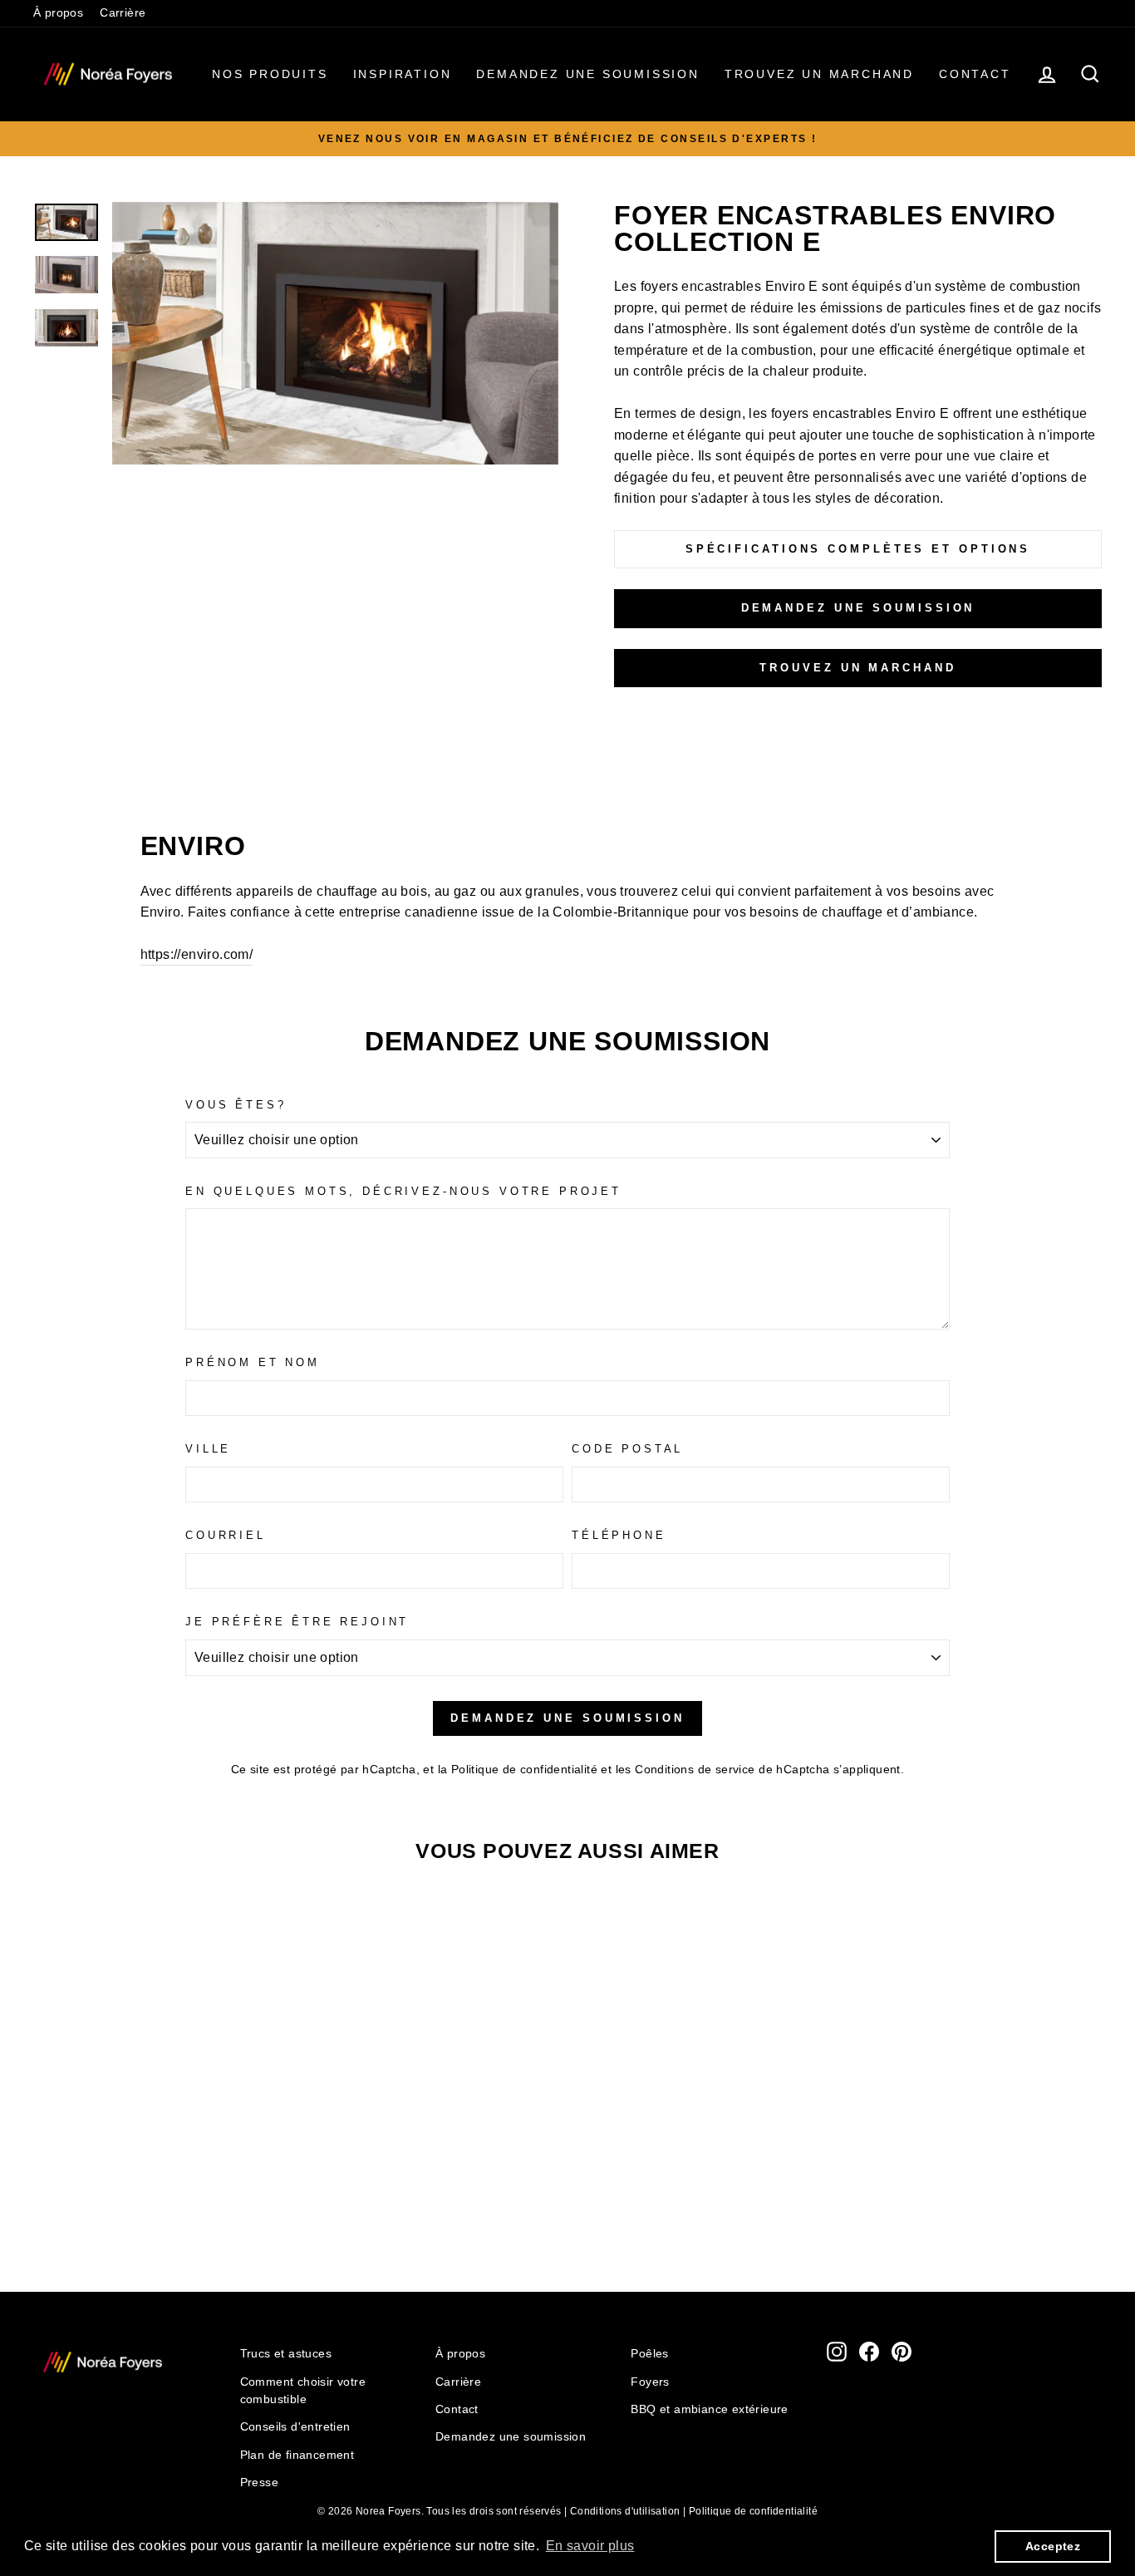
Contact (975, 74)
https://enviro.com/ (197, 954)
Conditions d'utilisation (625, 2511)
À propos (58, 13)
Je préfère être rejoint (297, 1622)
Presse (259, 2483)
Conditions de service (695, 1770)
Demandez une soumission (587, 74)
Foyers (650, 2382)
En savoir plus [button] (590, 2546)
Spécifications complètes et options (858, 549)
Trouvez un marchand (819, 74)
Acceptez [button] (1053, 2546)
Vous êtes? (236, 1105)
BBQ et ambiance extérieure (709, 2409)
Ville (208, 1449)
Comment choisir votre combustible (303, 2391)
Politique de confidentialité (524, 1770)
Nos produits (270, 74)
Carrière (123, 13)
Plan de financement (297, 2455)
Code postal (627, 1449)
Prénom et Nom (253, 1362)
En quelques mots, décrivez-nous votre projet (403, 1191)
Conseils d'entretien (295, 2427)
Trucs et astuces (286, 2354)
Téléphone (619, 1535)
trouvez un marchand (857, 668)
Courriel (226, 1535)
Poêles (649, 2354)
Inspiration (403, 74)
